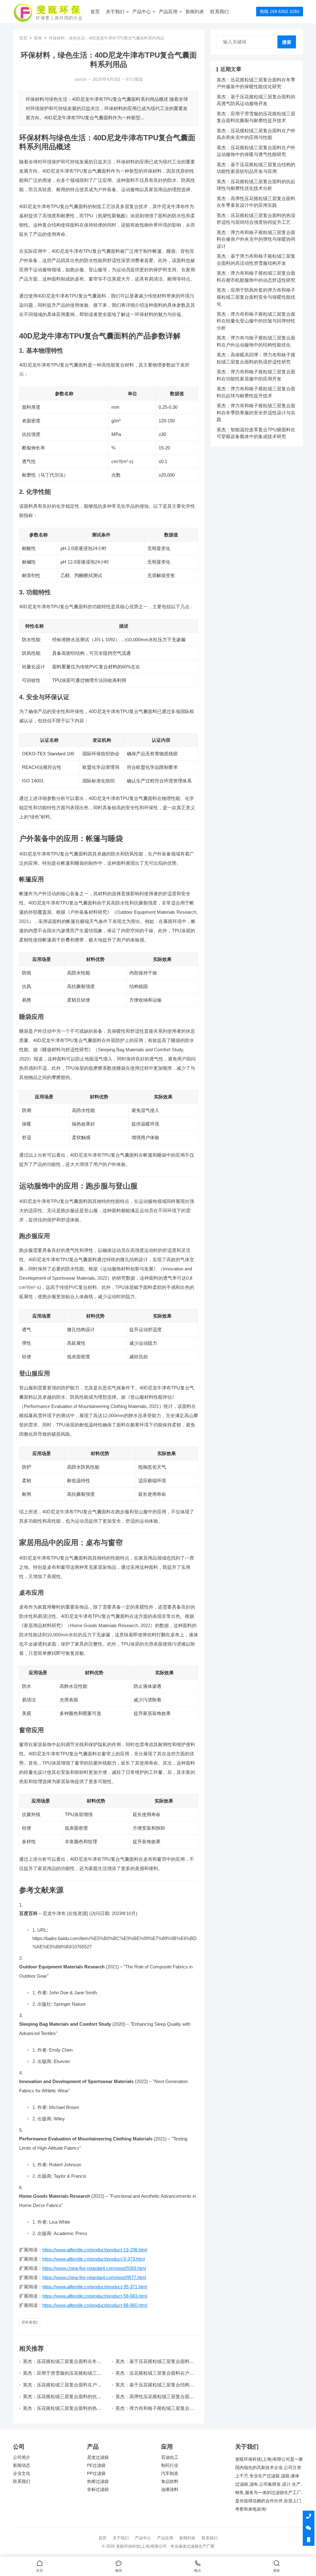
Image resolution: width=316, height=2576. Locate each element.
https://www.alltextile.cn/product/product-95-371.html (95, 2287)
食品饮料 (170, 2482)
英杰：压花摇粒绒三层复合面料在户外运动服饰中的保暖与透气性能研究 (62, 2387)
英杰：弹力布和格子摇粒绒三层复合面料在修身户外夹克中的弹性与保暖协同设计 (256, 239)
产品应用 (168, 12)
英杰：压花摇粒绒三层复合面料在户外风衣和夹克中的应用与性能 (155, 2376)
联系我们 (219, 12)
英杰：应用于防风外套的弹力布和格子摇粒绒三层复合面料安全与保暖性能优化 (256, 297)
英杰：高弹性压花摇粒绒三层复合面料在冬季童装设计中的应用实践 (155, 2399)
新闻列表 (195, 12)
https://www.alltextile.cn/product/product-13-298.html (95, 2250)
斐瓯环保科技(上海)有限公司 (141, 2546)
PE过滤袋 (96, 2465)
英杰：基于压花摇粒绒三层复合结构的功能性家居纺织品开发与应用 (155, 2387)
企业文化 (22, 2473)
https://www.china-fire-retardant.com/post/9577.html (94, 2277)
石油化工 (170, 2457)
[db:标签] (30, 2322)
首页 (95, 12)
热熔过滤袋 (98, 2482)
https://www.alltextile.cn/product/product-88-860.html (95, 2305)
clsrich (81, 79)
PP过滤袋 (96, 2473)
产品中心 (142, 12)
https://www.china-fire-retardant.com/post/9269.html (94, 2268)
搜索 (287, 42)
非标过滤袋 (98, 2490)
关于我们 (115, 12)
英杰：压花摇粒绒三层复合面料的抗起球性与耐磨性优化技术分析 (62, 2399)
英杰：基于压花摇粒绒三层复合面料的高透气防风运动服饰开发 (155, 2364)
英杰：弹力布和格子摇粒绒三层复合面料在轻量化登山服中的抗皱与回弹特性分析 (256, 321)
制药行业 (170, 2465)
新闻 (38, 38)
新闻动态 (22, 2465)
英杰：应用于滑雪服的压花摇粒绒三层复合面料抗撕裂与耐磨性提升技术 (62, 2376)
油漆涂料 (170, 2490)
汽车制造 (170, 2473)
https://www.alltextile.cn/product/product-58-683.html (95, 2296)
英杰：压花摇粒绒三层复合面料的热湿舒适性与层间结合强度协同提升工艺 (62, 2411)
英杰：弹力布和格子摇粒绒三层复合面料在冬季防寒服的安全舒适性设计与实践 (256, 412)
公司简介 (22, 2457)
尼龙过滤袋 (98, 2457)
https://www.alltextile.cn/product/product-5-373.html (94, 2259)
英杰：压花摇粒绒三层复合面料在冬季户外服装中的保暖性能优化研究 (62, 2364)
